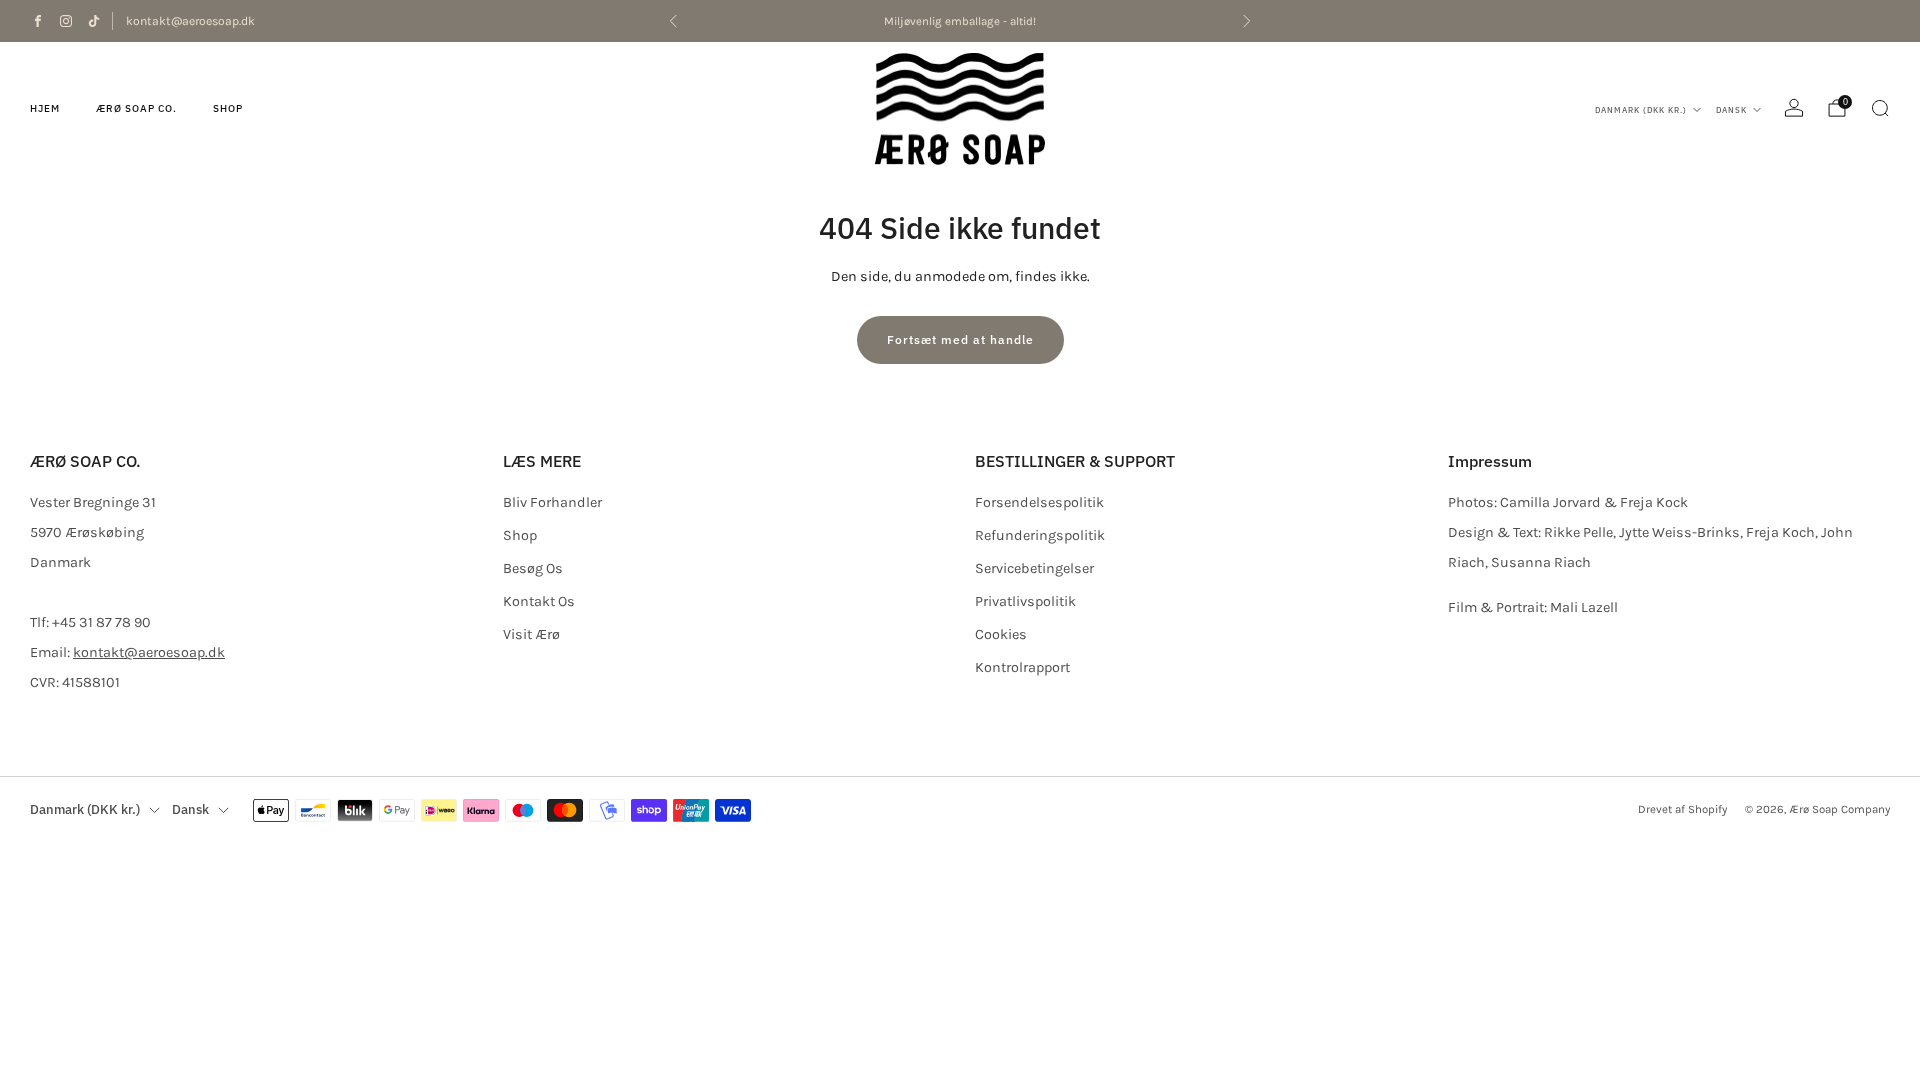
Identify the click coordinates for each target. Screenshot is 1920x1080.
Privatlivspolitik (1025, 601)
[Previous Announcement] (673, 21)
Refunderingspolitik (1040, 535)
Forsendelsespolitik (1039, 502)
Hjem (45, 108)
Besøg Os (533, 568)
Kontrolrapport (1022, 667)
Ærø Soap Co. (136, 108)
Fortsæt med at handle (960, 339)
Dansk (1731, 110)
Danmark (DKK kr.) (1641, 110)
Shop (228, 108)
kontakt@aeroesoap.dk (190, 21)
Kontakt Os (539, 601)
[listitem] (960, 21)
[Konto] (1794, 108)
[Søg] (1880, 108)
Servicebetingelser (1034, 568)
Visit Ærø (531, 634)
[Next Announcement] (1247, 21)
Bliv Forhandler (552, 502)
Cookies (1001, 634)
